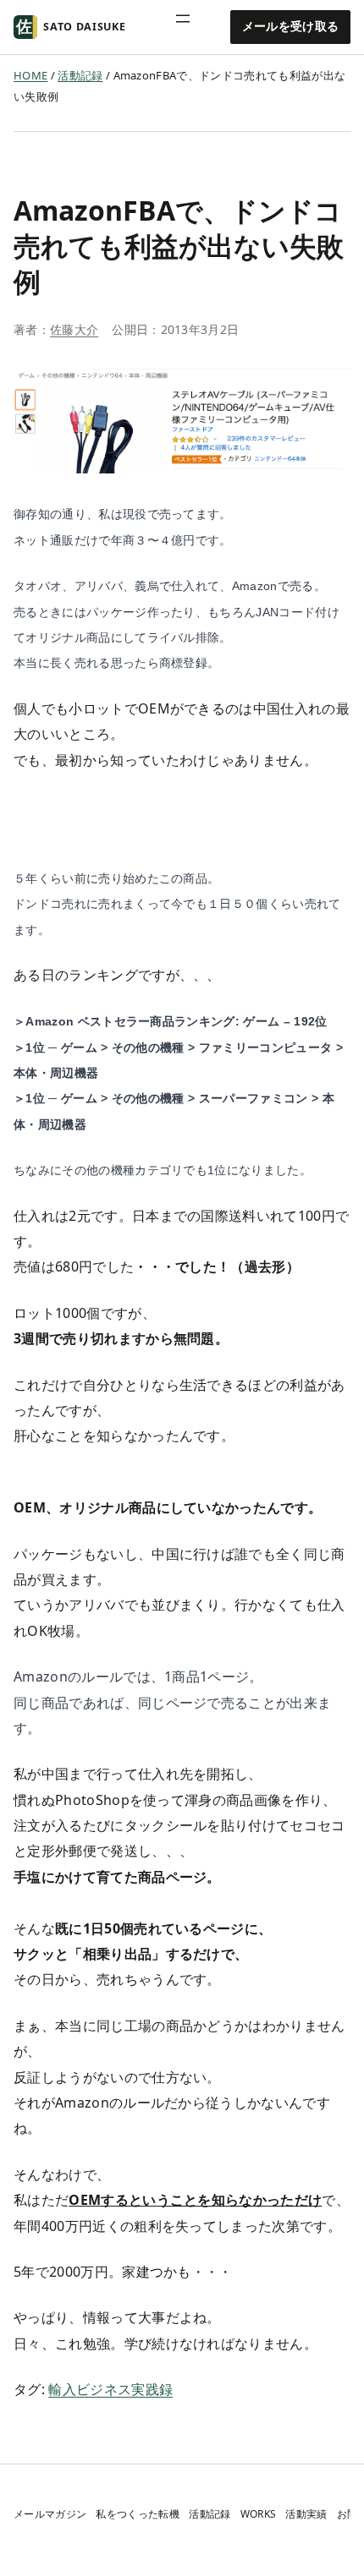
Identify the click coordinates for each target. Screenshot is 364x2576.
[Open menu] (191, 27)
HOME (30, 75)
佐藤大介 (74, 329)
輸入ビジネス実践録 (110, 2389)
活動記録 (80, 75)
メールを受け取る (291, 26)
